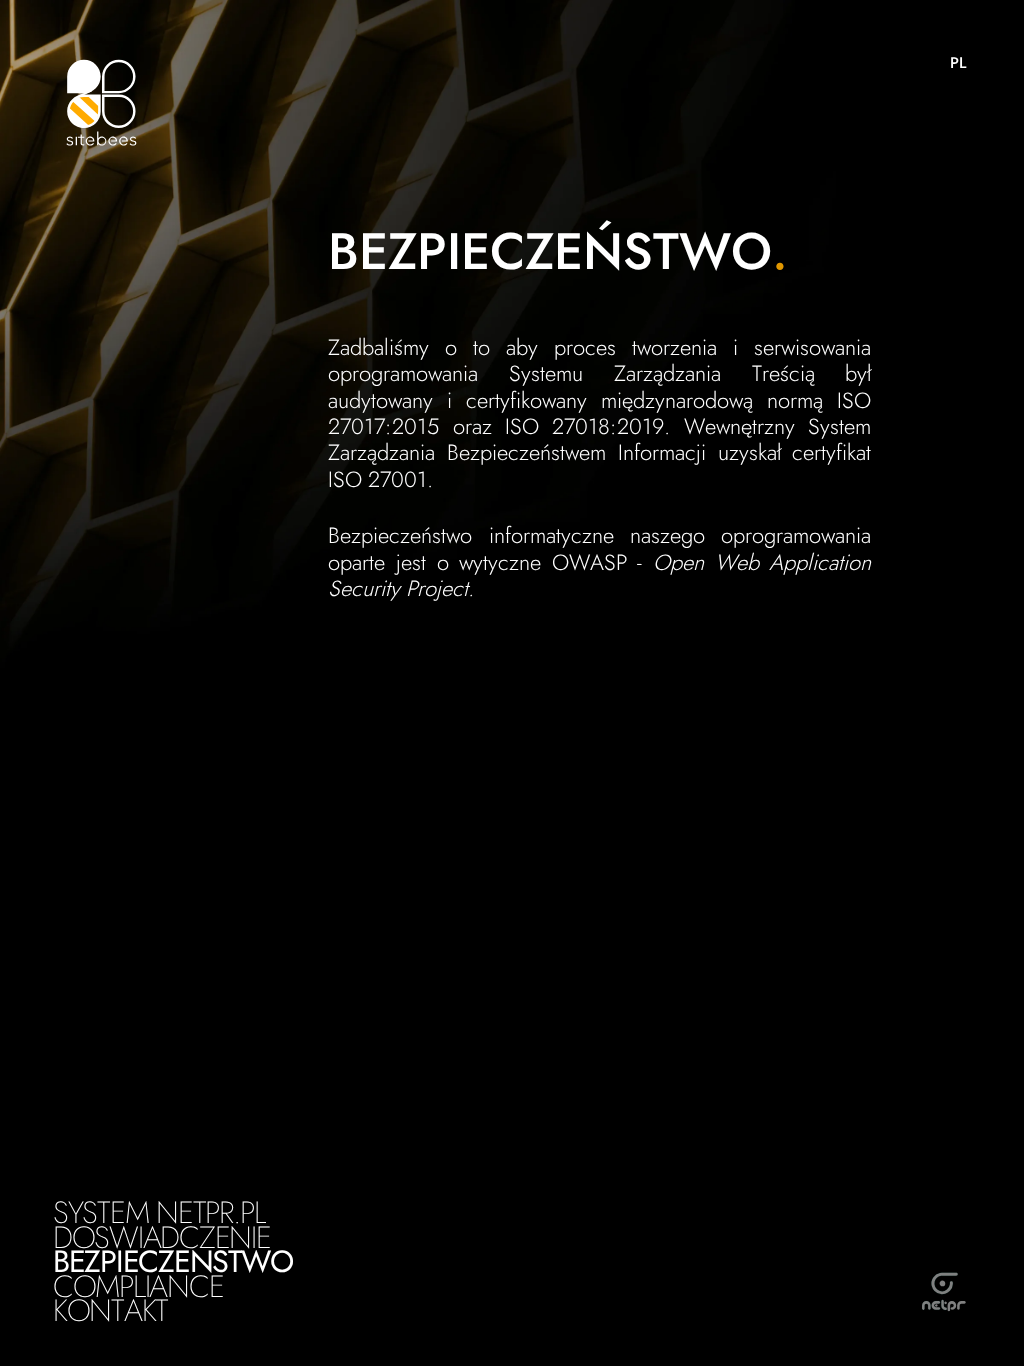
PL (958, 63)
